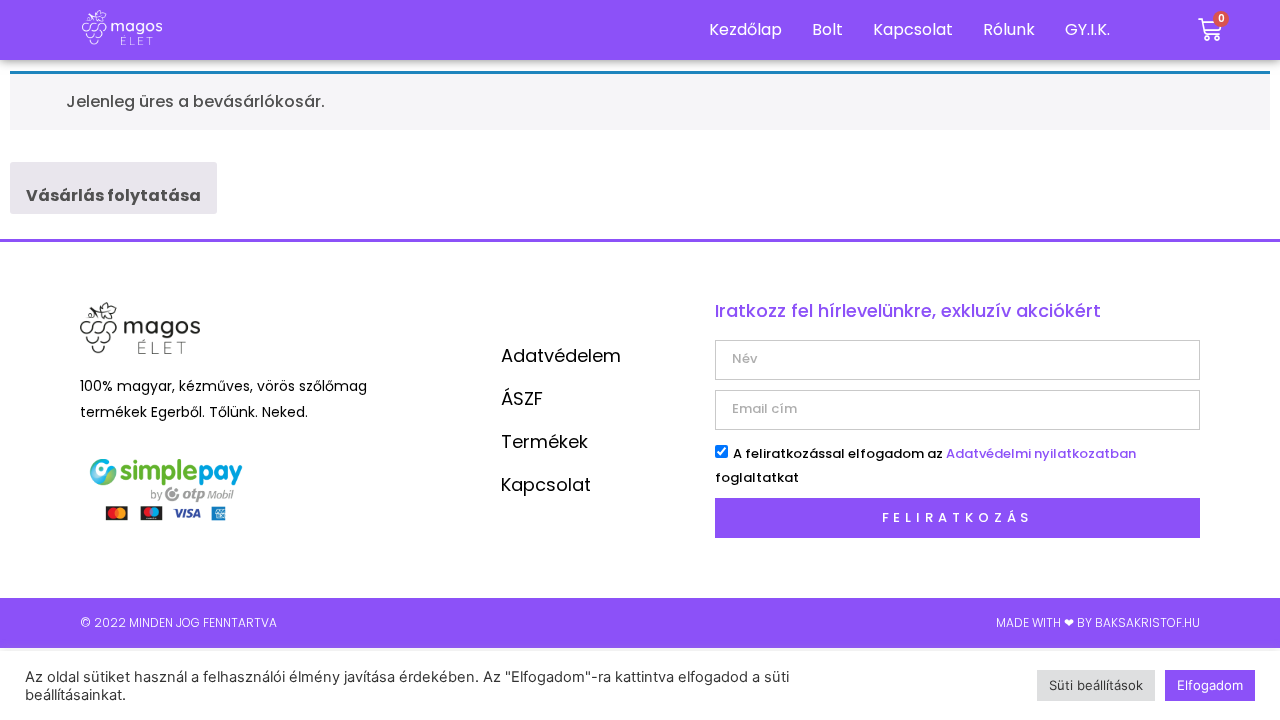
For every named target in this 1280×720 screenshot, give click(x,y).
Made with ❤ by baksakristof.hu (1098, 622)
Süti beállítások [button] (1096, 685)
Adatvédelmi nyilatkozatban (1041, 453)
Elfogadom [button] (1210, 685)
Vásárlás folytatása (113, 195)
